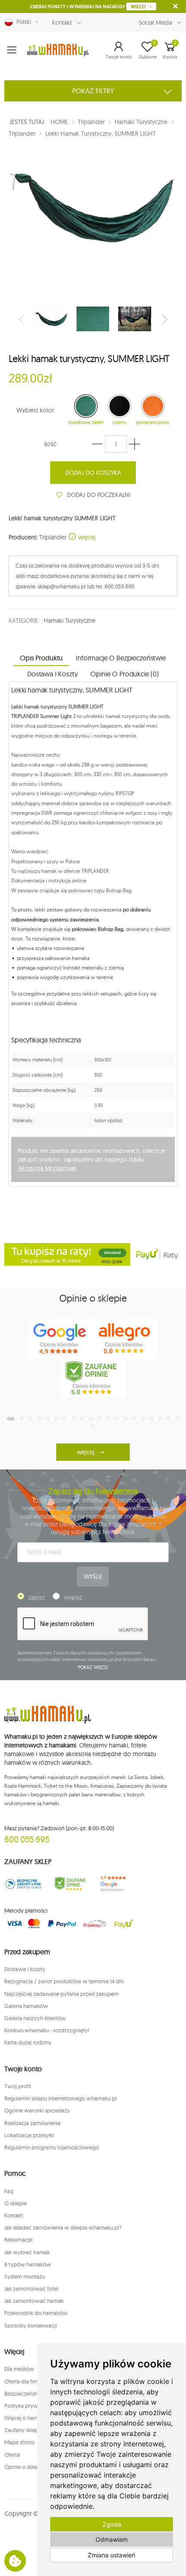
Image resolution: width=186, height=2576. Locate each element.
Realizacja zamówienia (32, 2123)
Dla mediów (19, 2369)
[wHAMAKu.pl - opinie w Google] (61, 1339)
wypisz (73, 1597)
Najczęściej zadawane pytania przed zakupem (61, 1994)
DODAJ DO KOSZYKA (93, 473)
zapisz (37, 1597)
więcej (86, 537)
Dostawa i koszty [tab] (52, 674)
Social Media (156, 23)
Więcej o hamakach (29, 2418)
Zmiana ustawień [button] (112, 2555)
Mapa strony (20, 2442)
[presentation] (22, 319)
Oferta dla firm (22, 2381)
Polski (22, 22)
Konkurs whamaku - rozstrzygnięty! (47, 2030)
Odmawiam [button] (112, 2539)
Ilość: (51, 444)
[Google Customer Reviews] (116, 1884)
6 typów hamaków (28, 2264)
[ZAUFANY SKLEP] (23, 1884)
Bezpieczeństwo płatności (36, 2393)
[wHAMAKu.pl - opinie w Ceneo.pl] (93, 1378)
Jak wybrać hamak (27, 2252)
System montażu (25, 2276)
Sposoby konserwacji (31, 2325)
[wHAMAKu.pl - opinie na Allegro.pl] (125, 1339)
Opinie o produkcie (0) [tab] (124, 674)
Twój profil (18, 2086)
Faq (9, 2191)
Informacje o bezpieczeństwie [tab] (121, 658)
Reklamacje (18, 2240)
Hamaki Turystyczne (69, 620)
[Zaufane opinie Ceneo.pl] (70, 1884)
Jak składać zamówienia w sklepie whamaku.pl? (63, 2227)
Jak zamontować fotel (31, 2289)
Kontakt (62, 23)
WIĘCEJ (139, 7)
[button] (119, 50)
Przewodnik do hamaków (36, 2313)
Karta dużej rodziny (28, 2042)
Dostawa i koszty (25, 1969)
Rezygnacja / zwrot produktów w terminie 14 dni (64, 1981)
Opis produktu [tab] (41, 658)
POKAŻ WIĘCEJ (93, 1667)
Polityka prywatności (30, 2406)
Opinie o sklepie (24, 2467)
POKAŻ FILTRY (93, 91)
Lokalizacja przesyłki (29, 2135)
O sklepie (16, 2203)
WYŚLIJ (93, 1577)
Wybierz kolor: (36, 410)
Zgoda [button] (112, 2524)
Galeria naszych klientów (35, 2018)
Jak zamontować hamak (34, 2301)
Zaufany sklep (21, 2430)
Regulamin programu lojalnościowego (52, 2147)
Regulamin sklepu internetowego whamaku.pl (61, 2098)
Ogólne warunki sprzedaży (37, 2110)
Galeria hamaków (26, 2006)
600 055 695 (27, 1839)
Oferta (12, 2455)
